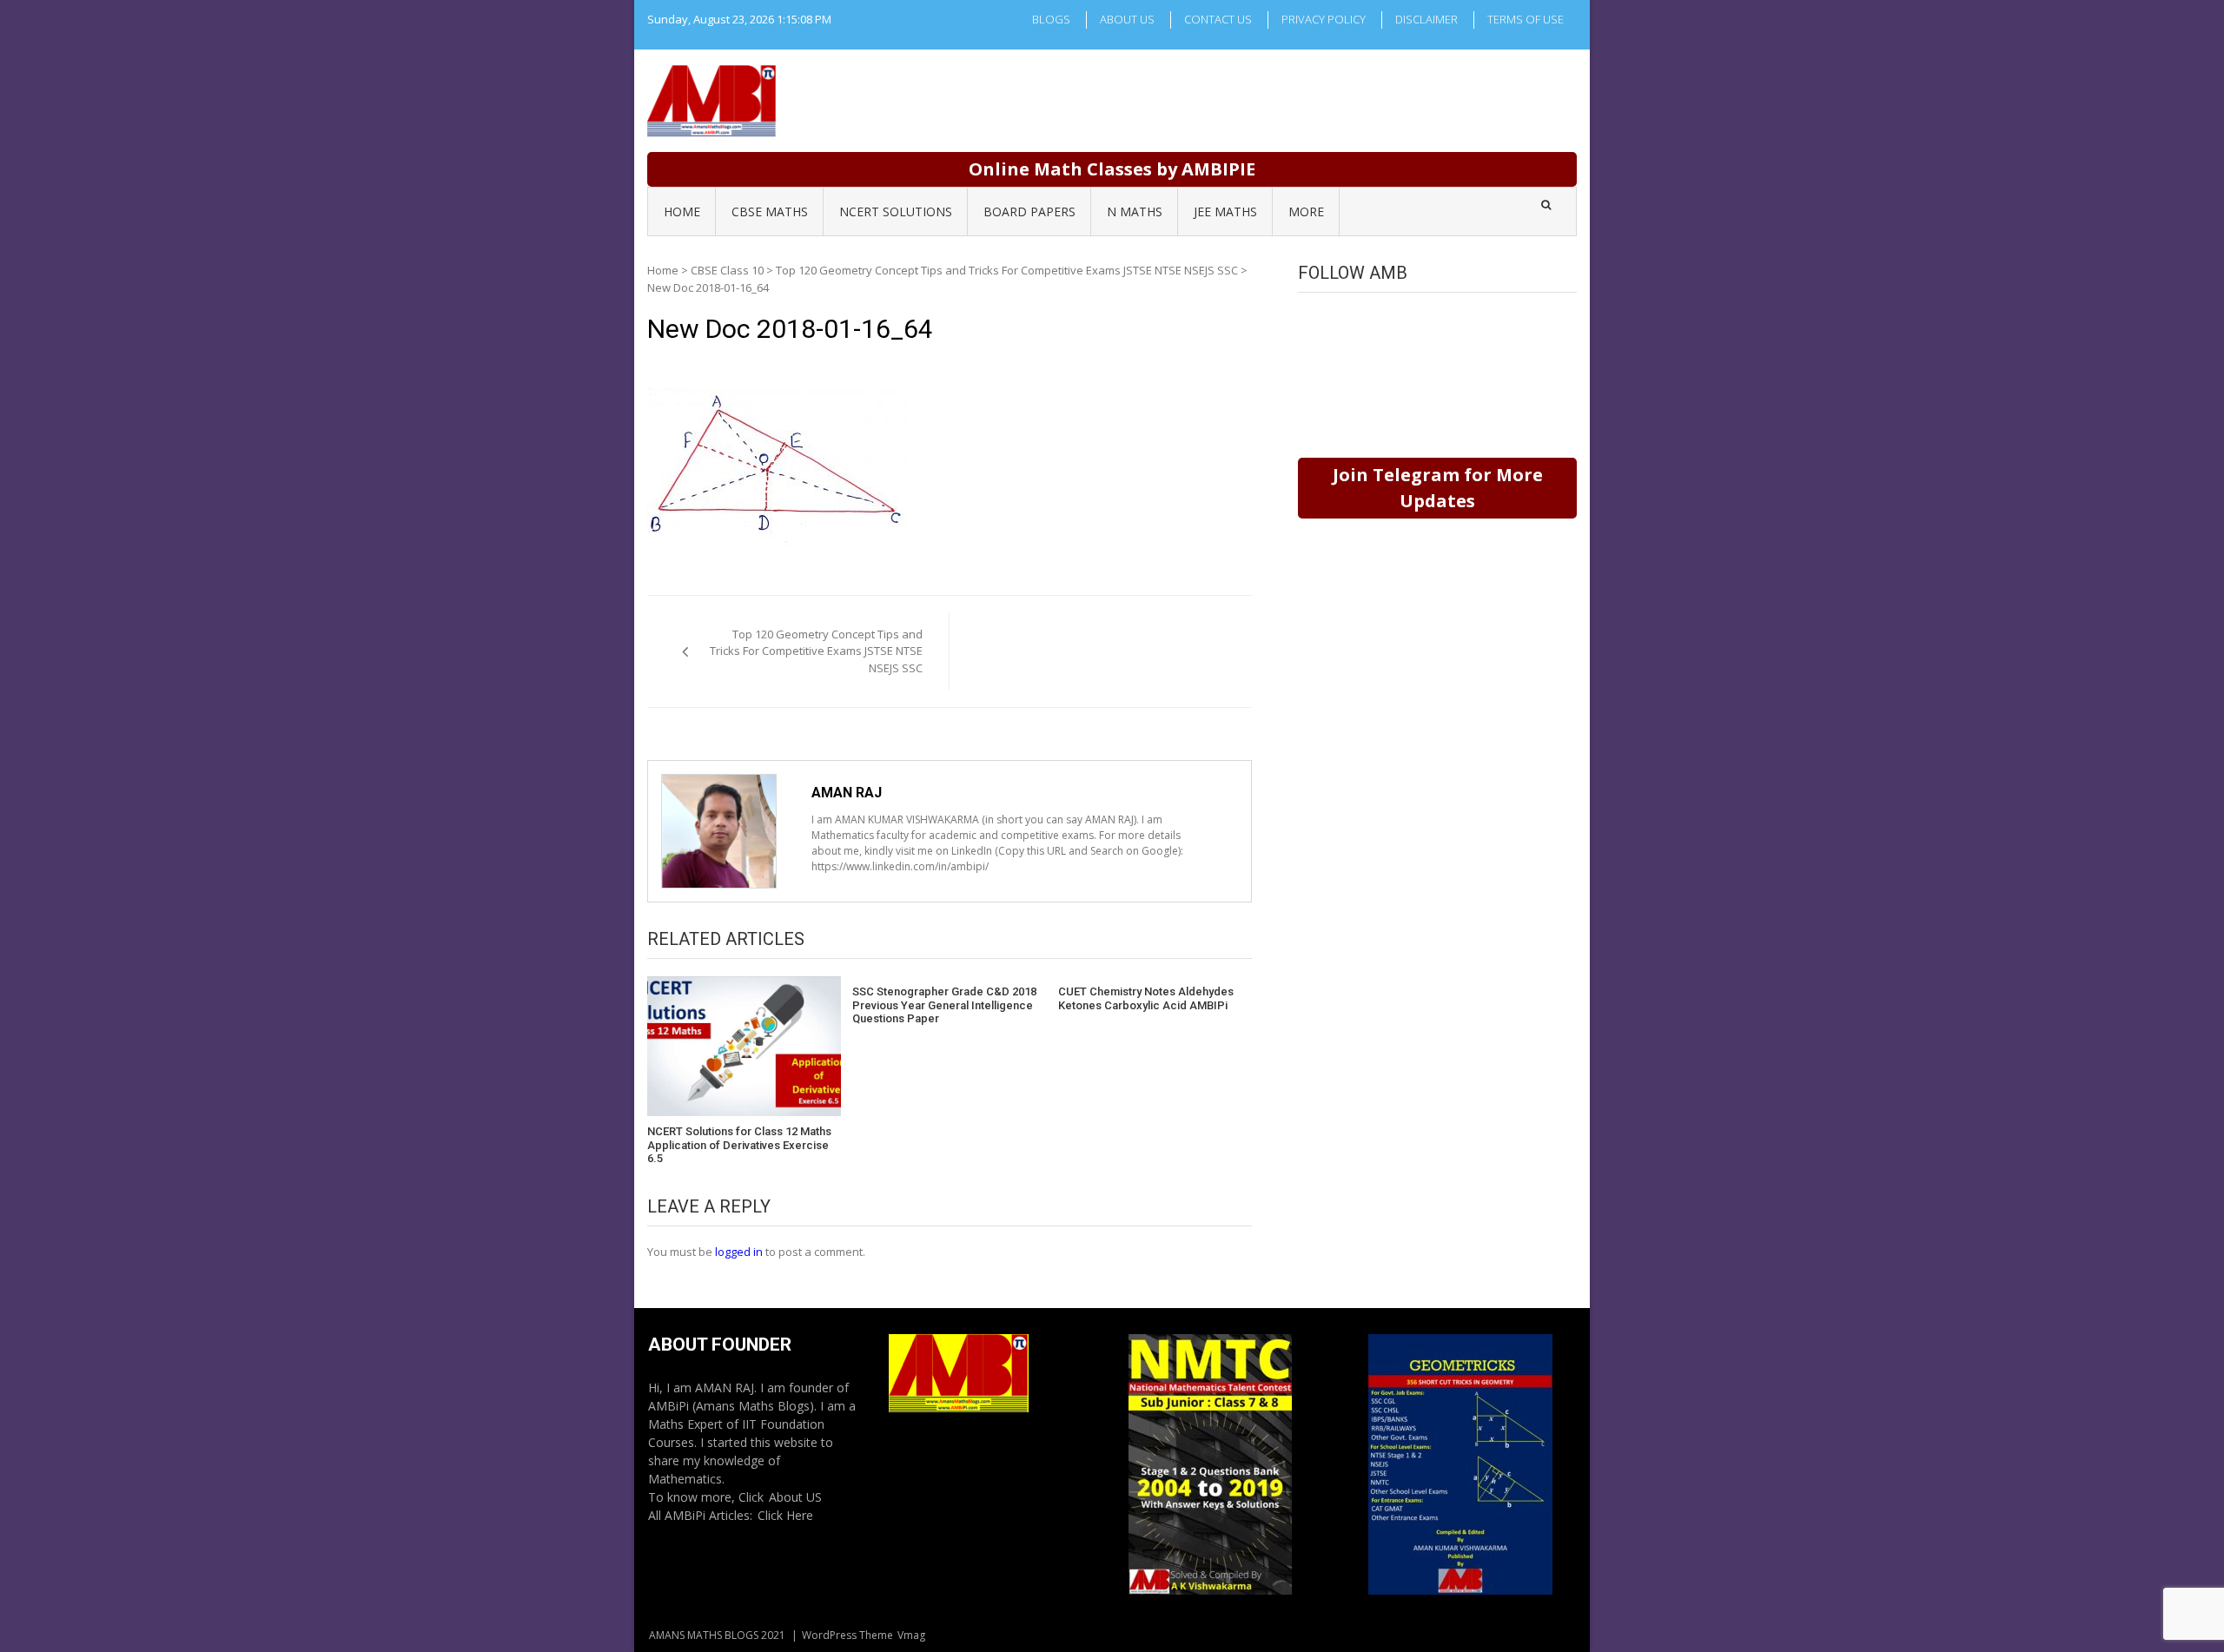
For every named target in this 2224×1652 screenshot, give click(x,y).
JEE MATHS (1225, 211)
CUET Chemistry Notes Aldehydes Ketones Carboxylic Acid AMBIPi (1146, 998)
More (1306, 211)
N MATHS (1135, 211)
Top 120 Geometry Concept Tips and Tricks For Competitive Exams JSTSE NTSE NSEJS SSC (1007, 270)
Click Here (785, 1515)
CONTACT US (1218, 19)
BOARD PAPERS (1029, 211)
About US (795, 1497)
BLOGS (1051, 19)
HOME (682, 211)
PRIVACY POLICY (1324, 19)
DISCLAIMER (1426, 19)
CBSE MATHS (770, 211)
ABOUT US (1127, 19)
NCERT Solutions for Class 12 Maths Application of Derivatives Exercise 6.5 (739, 1145)
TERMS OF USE (1526, 19)
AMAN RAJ (847, 793)
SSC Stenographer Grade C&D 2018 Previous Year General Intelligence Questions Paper (944, 1005)
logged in (739, 1252)
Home (663, 270)
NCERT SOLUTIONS (896, 211)
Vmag (911, 1635)
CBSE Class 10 (727, 270)
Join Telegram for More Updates (1438, 488)
